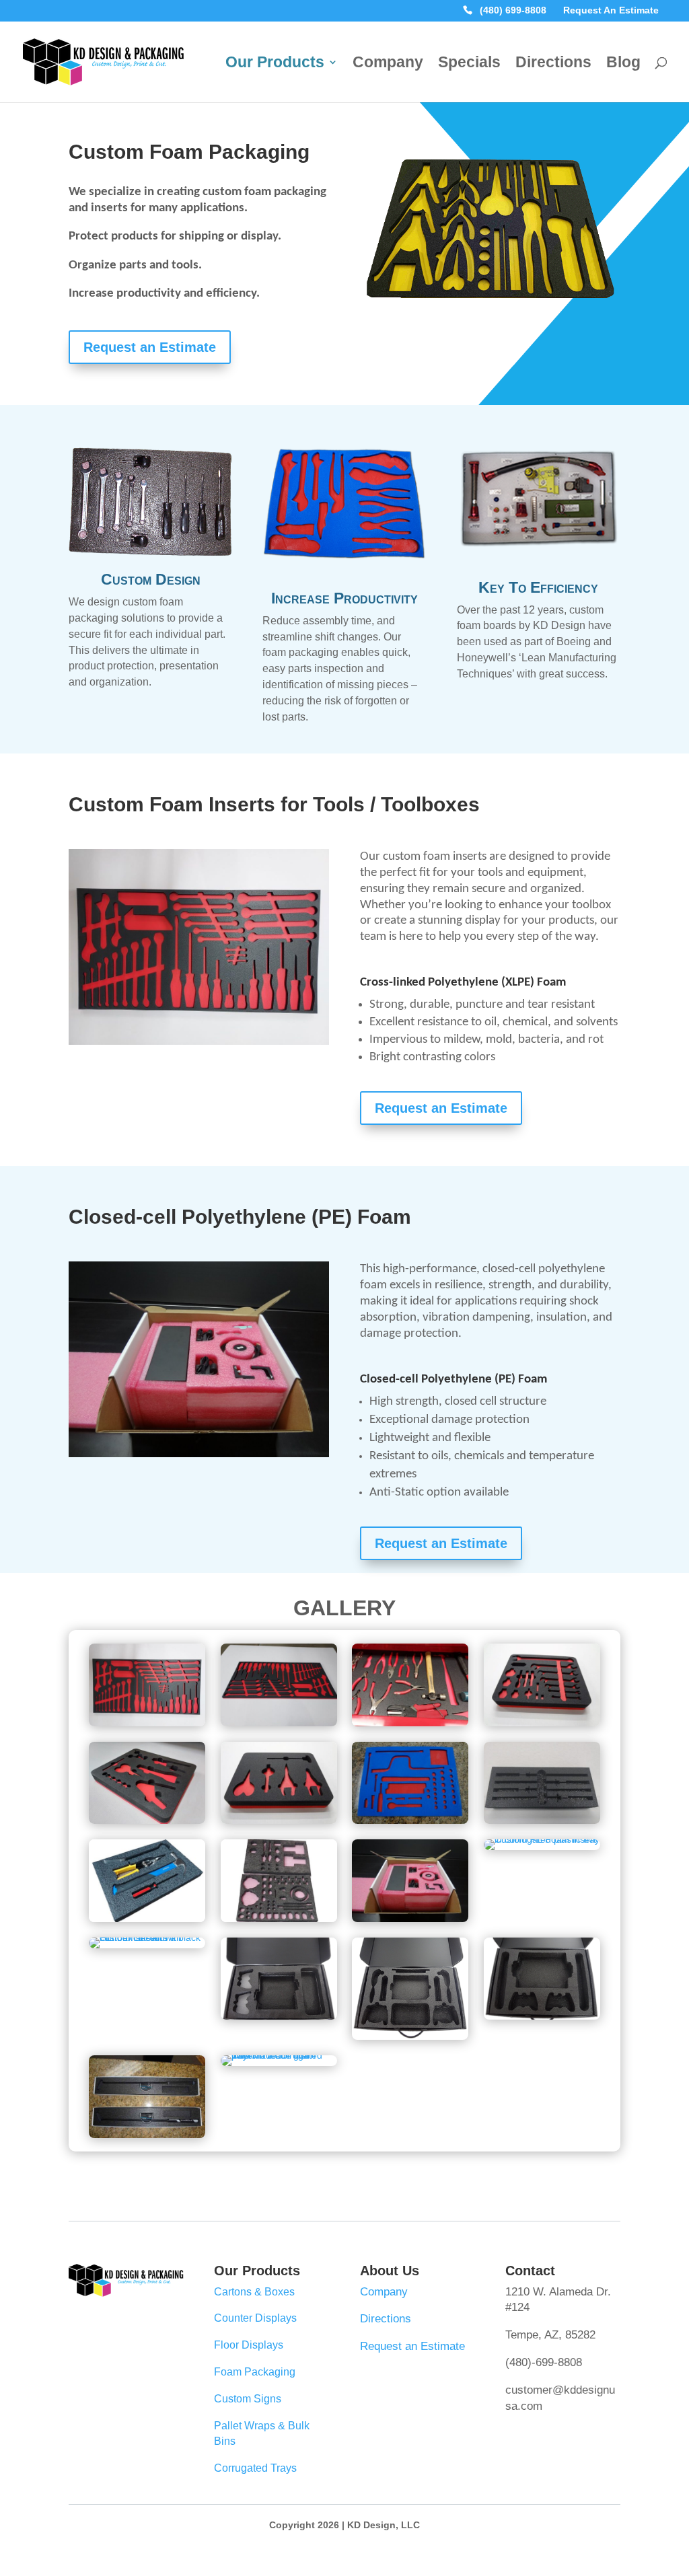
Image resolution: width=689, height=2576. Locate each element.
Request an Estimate (150, 347)
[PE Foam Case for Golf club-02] (147, 2135)
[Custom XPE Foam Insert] (542, 1820)
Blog (623, 64)
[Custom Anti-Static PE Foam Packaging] (410, 1919)
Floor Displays (249, 2345)
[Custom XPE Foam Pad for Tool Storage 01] (147, 1723)
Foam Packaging (255, 2372)
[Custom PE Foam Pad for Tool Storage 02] (147, 1919)
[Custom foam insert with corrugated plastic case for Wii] (410, 2036)
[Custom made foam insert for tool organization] (490, 311)
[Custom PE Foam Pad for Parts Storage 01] (279, 1919)
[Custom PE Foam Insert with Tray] (542, 1839)
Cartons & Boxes (254, 2292)
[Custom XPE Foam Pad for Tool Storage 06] (279, 1820)
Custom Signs (248, 2399)
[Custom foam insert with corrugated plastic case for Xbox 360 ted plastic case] (279, 2016)
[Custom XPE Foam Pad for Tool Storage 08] (279, 1723)
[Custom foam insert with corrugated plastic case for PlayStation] (542, 2016)
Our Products (275, 64)
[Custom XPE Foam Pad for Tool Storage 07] (147, 1820)
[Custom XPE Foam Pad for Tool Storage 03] (542, 1723)
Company (388, 64)
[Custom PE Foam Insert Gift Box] (147, 1938)
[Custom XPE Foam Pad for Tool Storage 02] (410, 1723)
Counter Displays (255, 2318)
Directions (553, 64)
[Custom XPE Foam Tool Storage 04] (410, 1820)
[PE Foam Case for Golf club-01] (279, 2055)
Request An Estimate (611, 11)
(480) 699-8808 (513, 11)
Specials (469, 64)
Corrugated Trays (255, 2468)
